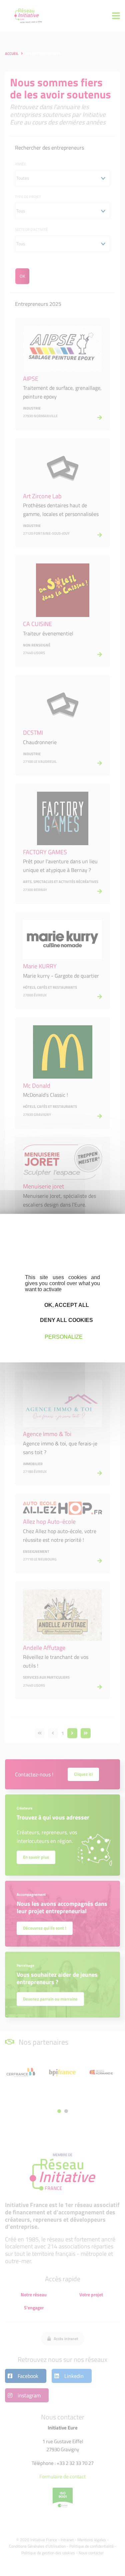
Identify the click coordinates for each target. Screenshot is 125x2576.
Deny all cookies (66, 1320)
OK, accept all (66, 1305)
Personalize (64, 1337)
